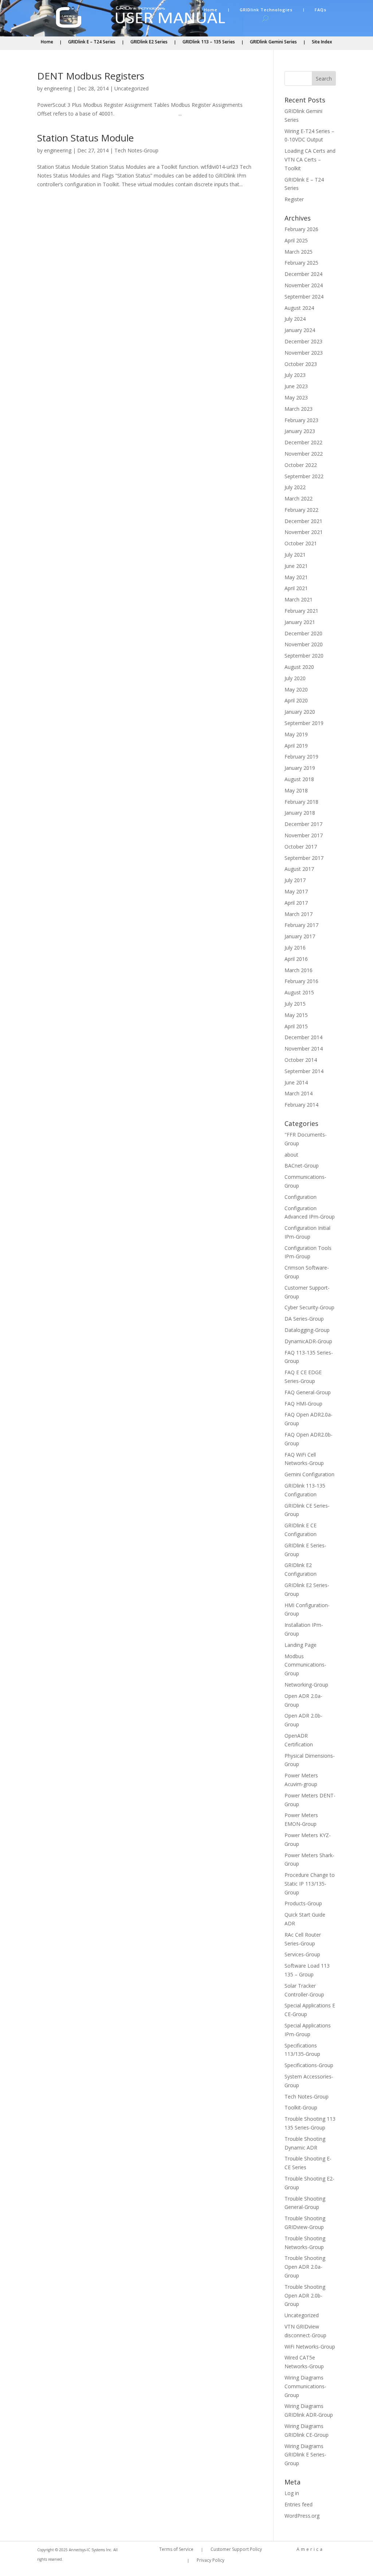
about (291, 1155)
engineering (58, 88)
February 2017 (301, 925)
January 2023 (300, 431)
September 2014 (304, 1071)
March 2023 (299, 409)
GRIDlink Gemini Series (273, 42)
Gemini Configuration (309, 1474)
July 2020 (295, 678)
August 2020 (299, 667)
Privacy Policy (211, 2561)
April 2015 (296, 1026)
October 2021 (301, 543)
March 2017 (299, 914)
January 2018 (300, 813)
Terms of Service (176, 2550)
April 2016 (296, 959)
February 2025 (301, 263)
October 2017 (301, 847)
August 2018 (299, 779)
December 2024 (303, 274)
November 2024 (304, 285)
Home (211, 10)
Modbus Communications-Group (305, 1665)
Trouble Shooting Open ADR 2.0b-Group (305, 2296)
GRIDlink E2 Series (149, 42)
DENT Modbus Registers (91, 76)
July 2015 (295, 1004)
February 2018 (301, 802)
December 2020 (303, 633)
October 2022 (301, 465)
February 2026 (301, 229)
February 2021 (301, 611)
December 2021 (303, 521)
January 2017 (300, 936)
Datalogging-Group (307, 1330)
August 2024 (299, 308)
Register (294, 199)
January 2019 (300, 768)
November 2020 (304, 644)
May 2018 (296, 790)
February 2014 (301, 1105)
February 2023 (301, 420)
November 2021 (304, 532)
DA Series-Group (304, 1319)
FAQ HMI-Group (303, 1404)
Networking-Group (306, 1685)
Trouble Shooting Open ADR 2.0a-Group (305, 2267)
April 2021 (296, 588)
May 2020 (296, 689)
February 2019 (301, 757)
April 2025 (296, 240)
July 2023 (295, 375)
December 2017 (303, 824)
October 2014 (301, 1060)
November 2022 (304, 454)
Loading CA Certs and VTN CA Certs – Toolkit (310, 159)
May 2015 (296, 1015)
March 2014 (299, 1093)
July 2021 (295, 555)
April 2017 (296, 903)
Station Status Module (85, 138)
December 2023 (303, 341)
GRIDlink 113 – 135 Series (209, 42)
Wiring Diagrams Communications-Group (305, 2386)
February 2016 (301, 981)
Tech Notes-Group (136, 150)
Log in (292, 2493)
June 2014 (296, 1082)
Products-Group (303, 1903)
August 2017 (299, 869)
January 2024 (300, 330)
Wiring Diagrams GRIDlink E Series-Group (305, 2455)
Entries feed (299, 2504)
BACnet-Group (302, 1166)
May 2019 (296, 734)
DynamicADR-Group (308, 1341)
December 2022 (303, 442)
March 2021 (299, 599)
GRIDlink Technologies (266, 10)
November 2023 (304, 353)
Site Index (322, 42)
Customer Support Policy (236, 2550)
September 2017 (304, 858)
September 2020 (304, 656)
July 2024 (295, 319)
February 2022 (301, 510)
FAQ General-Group (308, 1392)
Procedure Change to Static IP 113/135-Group (310, 1884)
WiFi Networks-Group (310, 2347)
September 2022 (304, 476)
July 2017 (295, 880)
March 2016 (299, 970)
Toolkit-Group (301, 2107)
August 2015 (299, 992)
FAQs (321, 10)
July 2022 (295, 487)
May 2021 (296, 577)
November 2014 (304, 1049)
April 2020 (296, 700)
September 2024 (304, 297)
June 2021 (296, 566)
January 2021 (300, 622)
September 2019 (304, 723)
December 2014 (303, 1037)
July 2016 (295, 948)
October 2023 (301, 364)
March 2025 (299, 252)
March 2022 (299, 498)
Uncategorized (131, 88)
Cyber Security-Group (309, 1307)
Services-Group (302, 1954)
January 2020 (300, 712)
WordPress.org (302, 2516)
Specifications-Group (309, 2065)
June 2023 (296, 386)
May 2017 (296, 891)
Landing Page (301, 1645)
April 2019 (296, 746)
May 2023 (296, 397)
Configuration (301, 1197)
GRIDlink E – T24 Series (92, 42)
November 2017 (304, 835)
